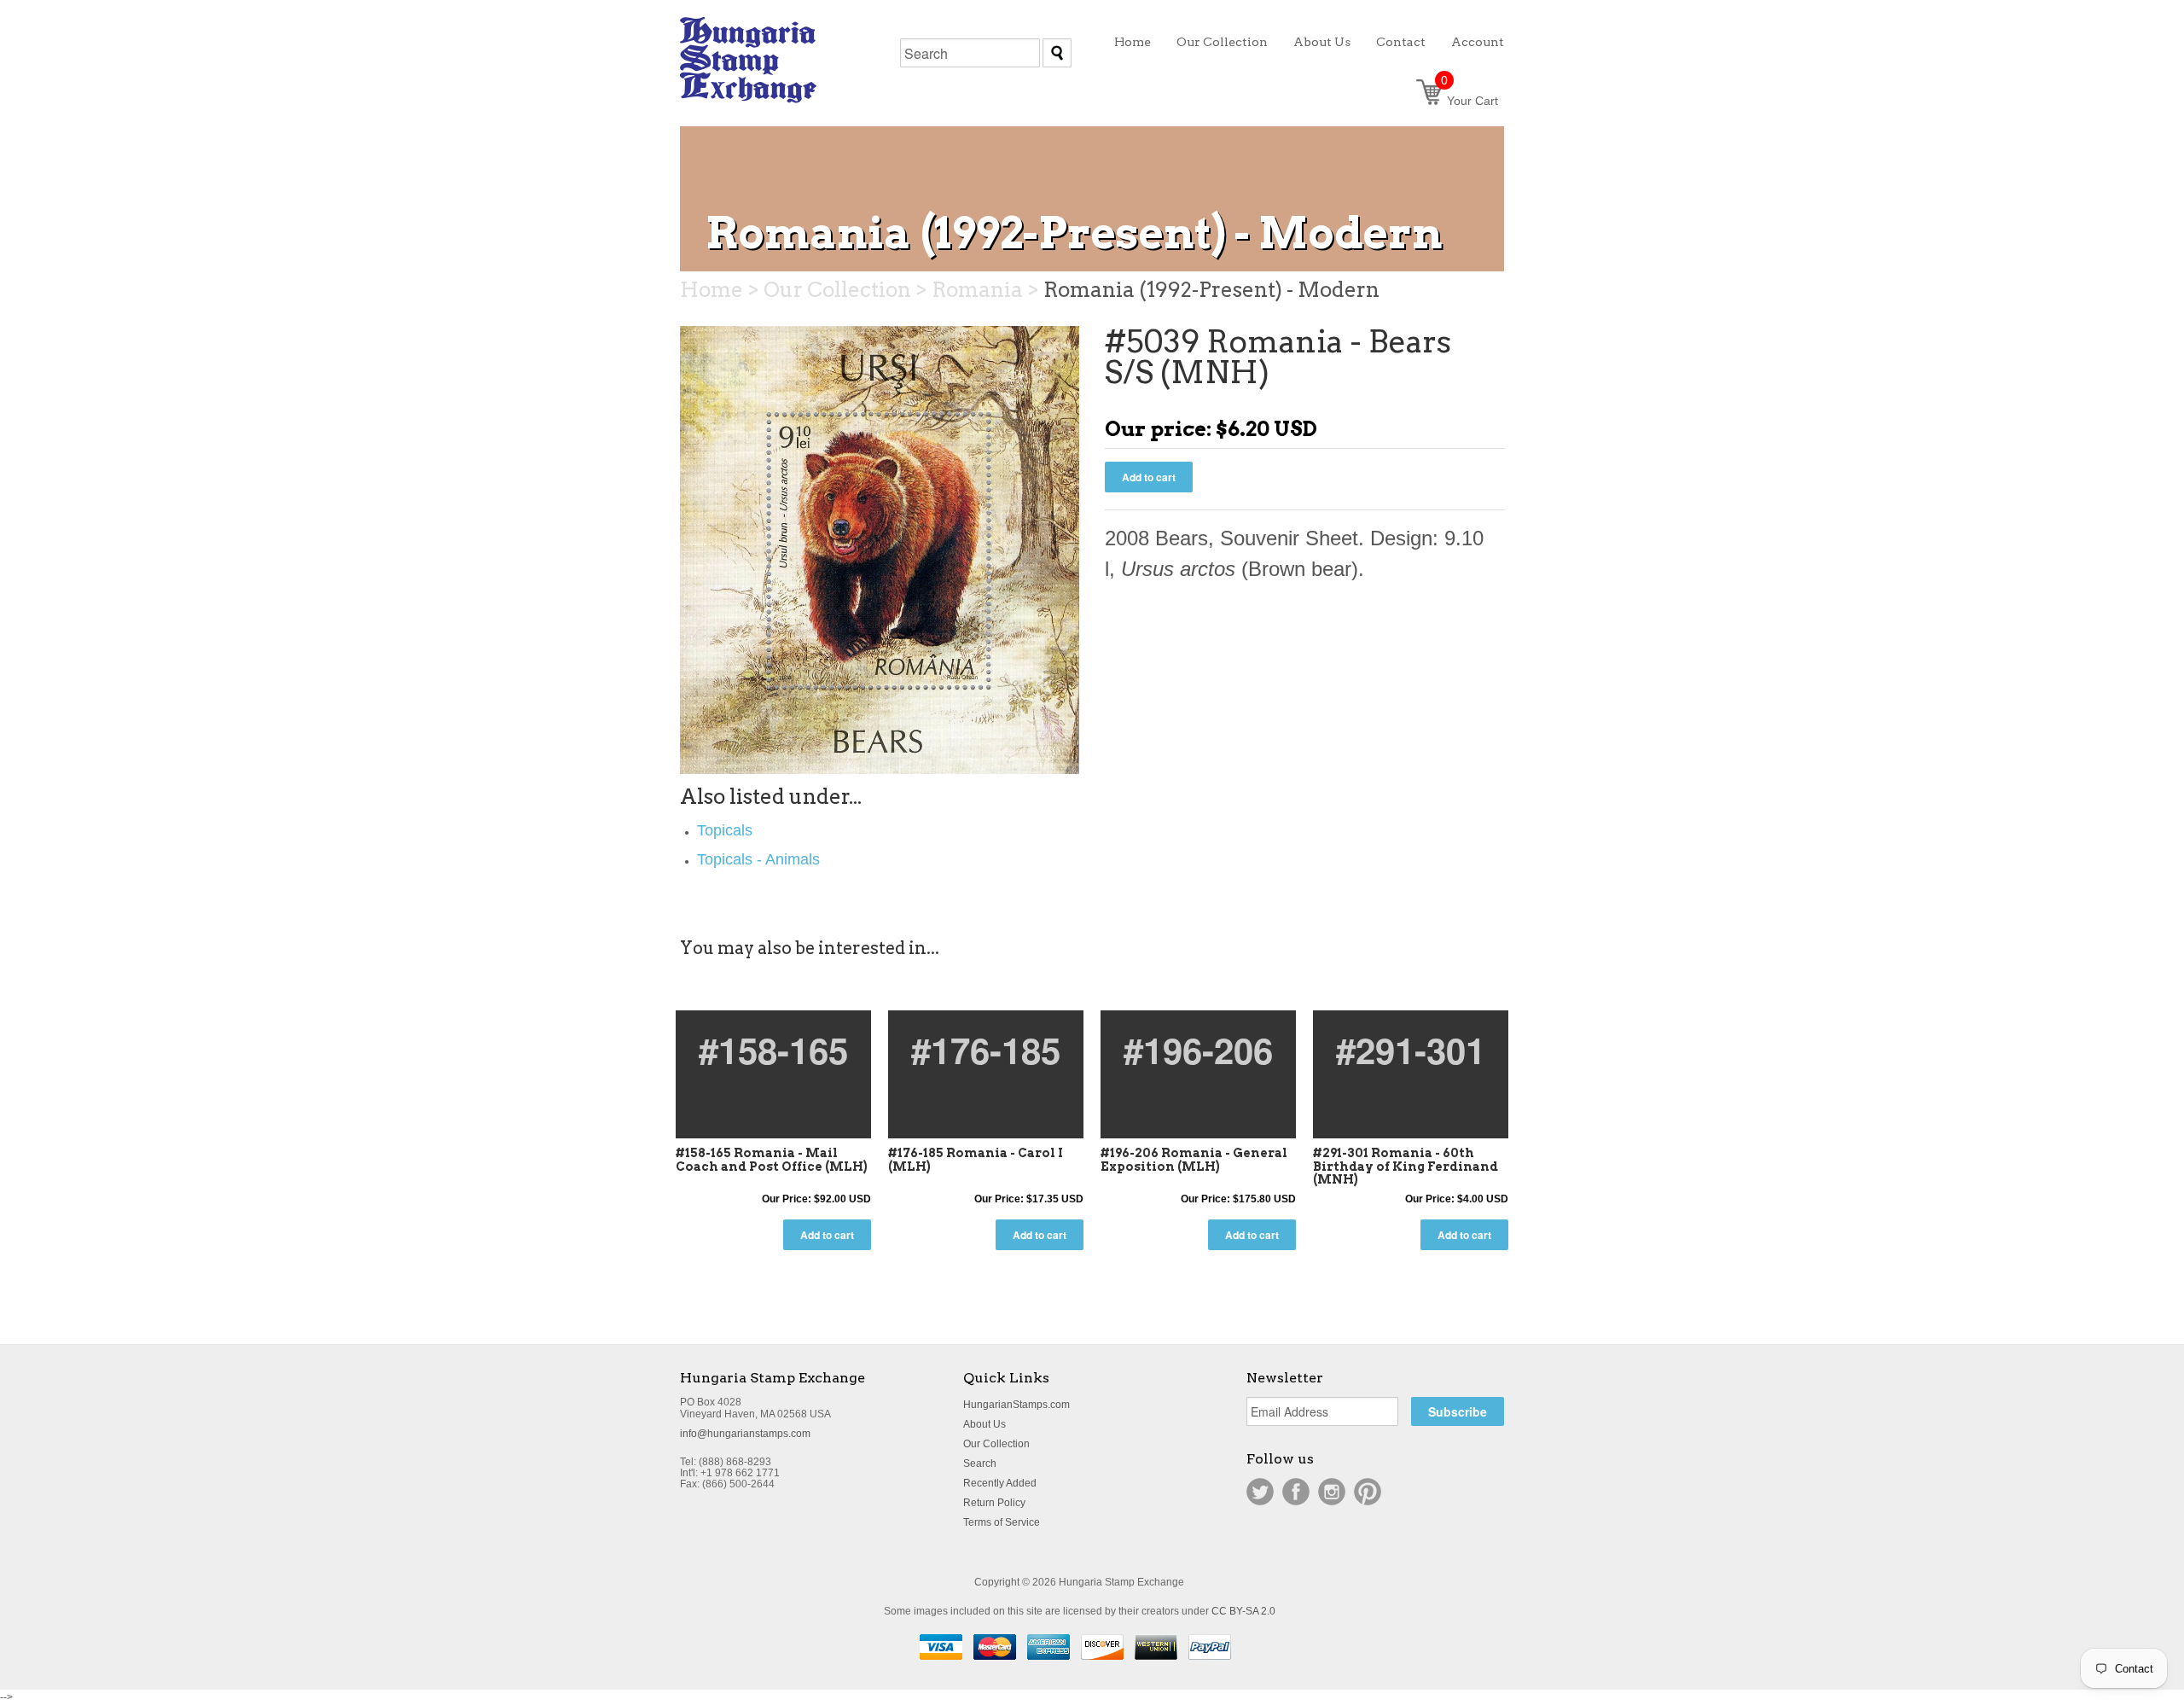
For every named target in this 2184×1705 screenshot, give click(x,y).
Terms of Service (1002, 1522)
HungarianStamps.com (1016, 1405)
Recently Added (1000, 1483)
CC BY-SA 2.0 (1243, 1611)
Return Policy (994, 1503)
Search (980, 1464)
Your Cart (1470, 101)
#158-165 (773, 1050)
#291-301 (1411, 1050)
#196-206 (1198, 1050)
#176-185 (986, 1050)
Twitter (1260, 1492)
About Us (985, 1424)
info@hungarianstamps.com (745, 1434)
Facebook (1296, 1492)
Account (1478, 42)
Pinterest (1368, 1492)
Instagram (1332, 1492)
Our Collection (996, 1444)
